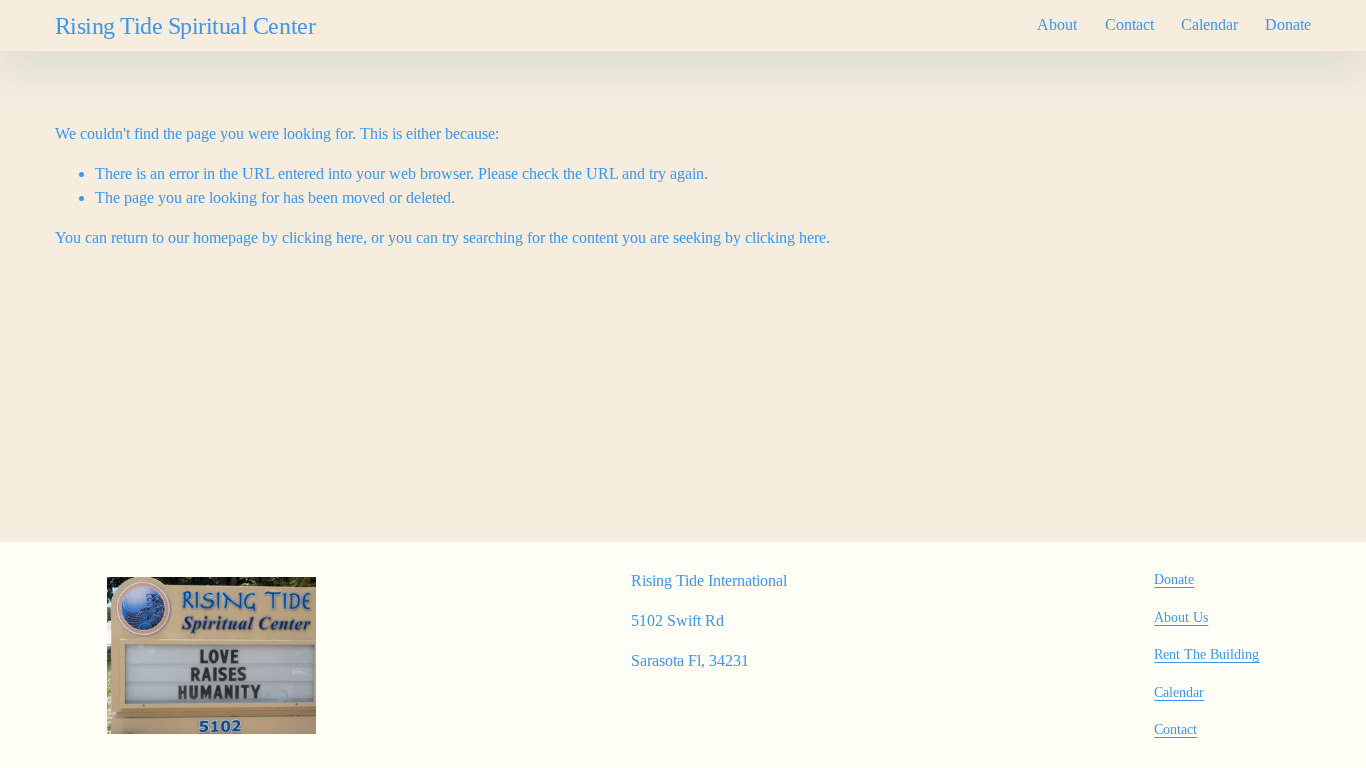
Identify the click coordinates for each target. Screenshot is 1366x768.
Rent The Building (1206, 654)
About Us (1181, 617)
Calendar (1209, 24)
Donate (1288, 24)
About (1057, 24)
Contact (1129, 24)
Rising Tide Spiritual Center (185, 25)
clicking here (322, 237)
